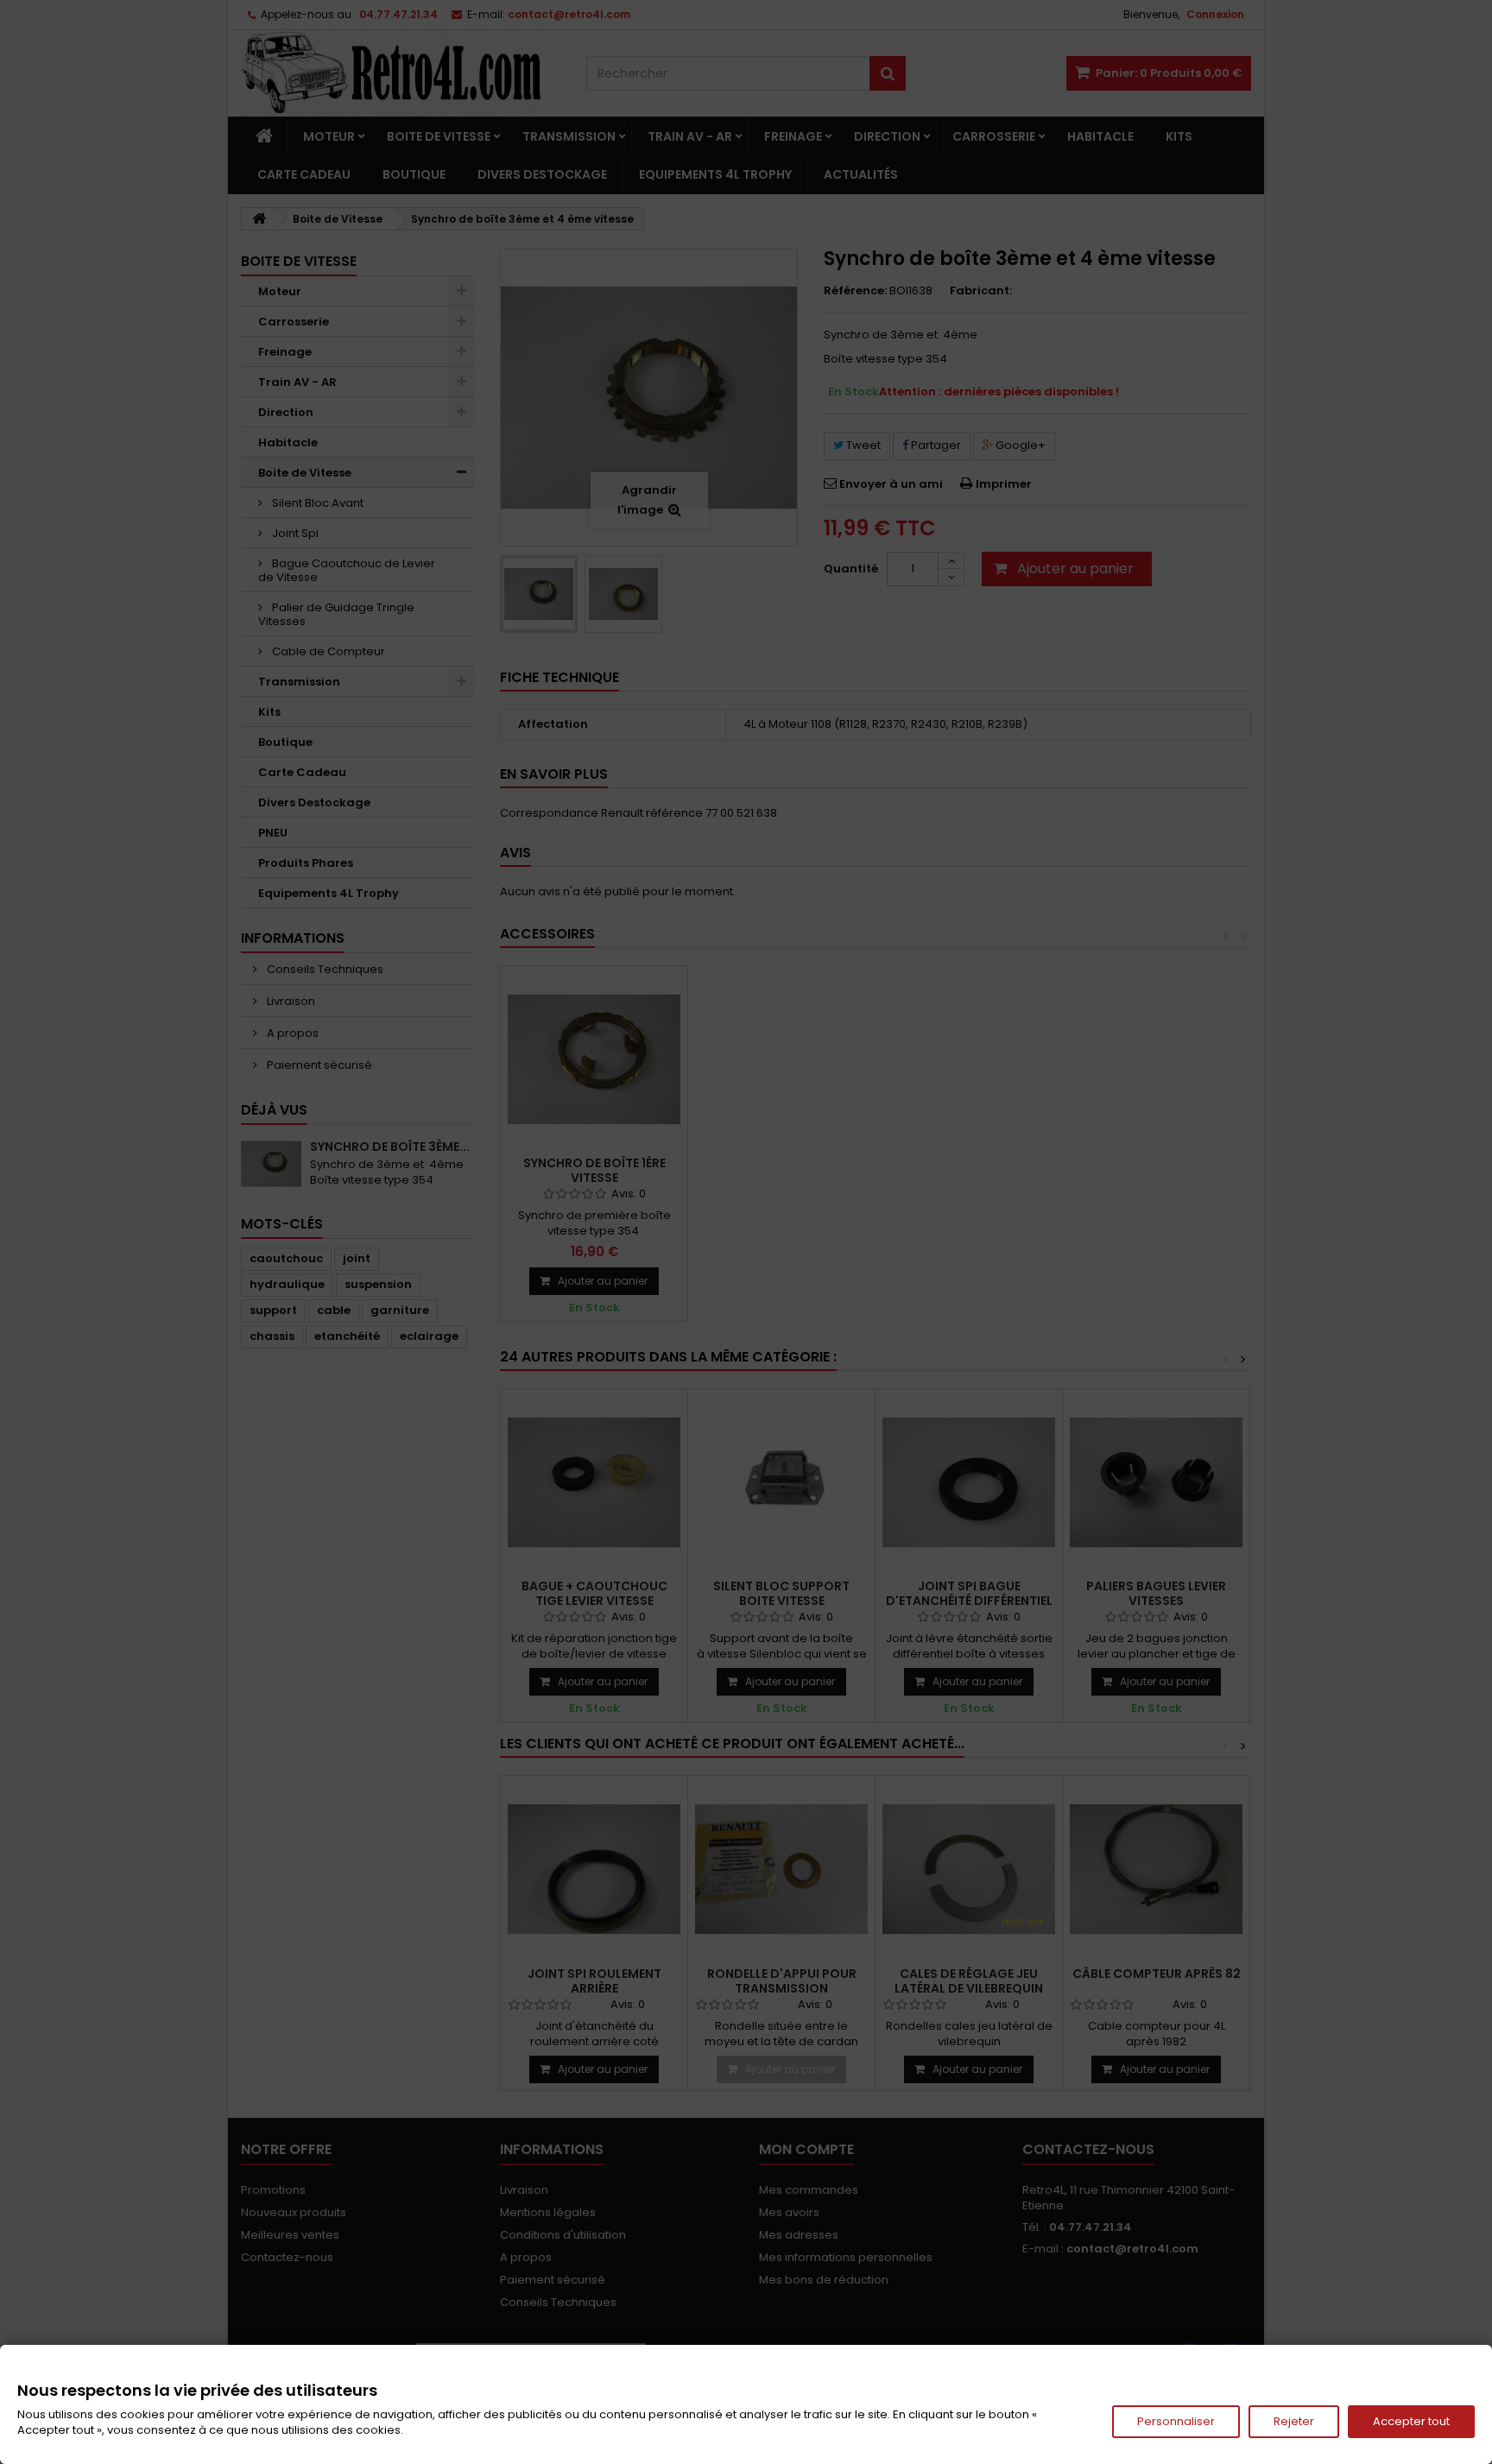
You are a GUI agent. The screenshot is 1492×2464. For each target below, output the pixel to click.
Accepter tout (1411, 2421)
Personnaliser (1176, 2421)
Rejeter (1294, 2421)
